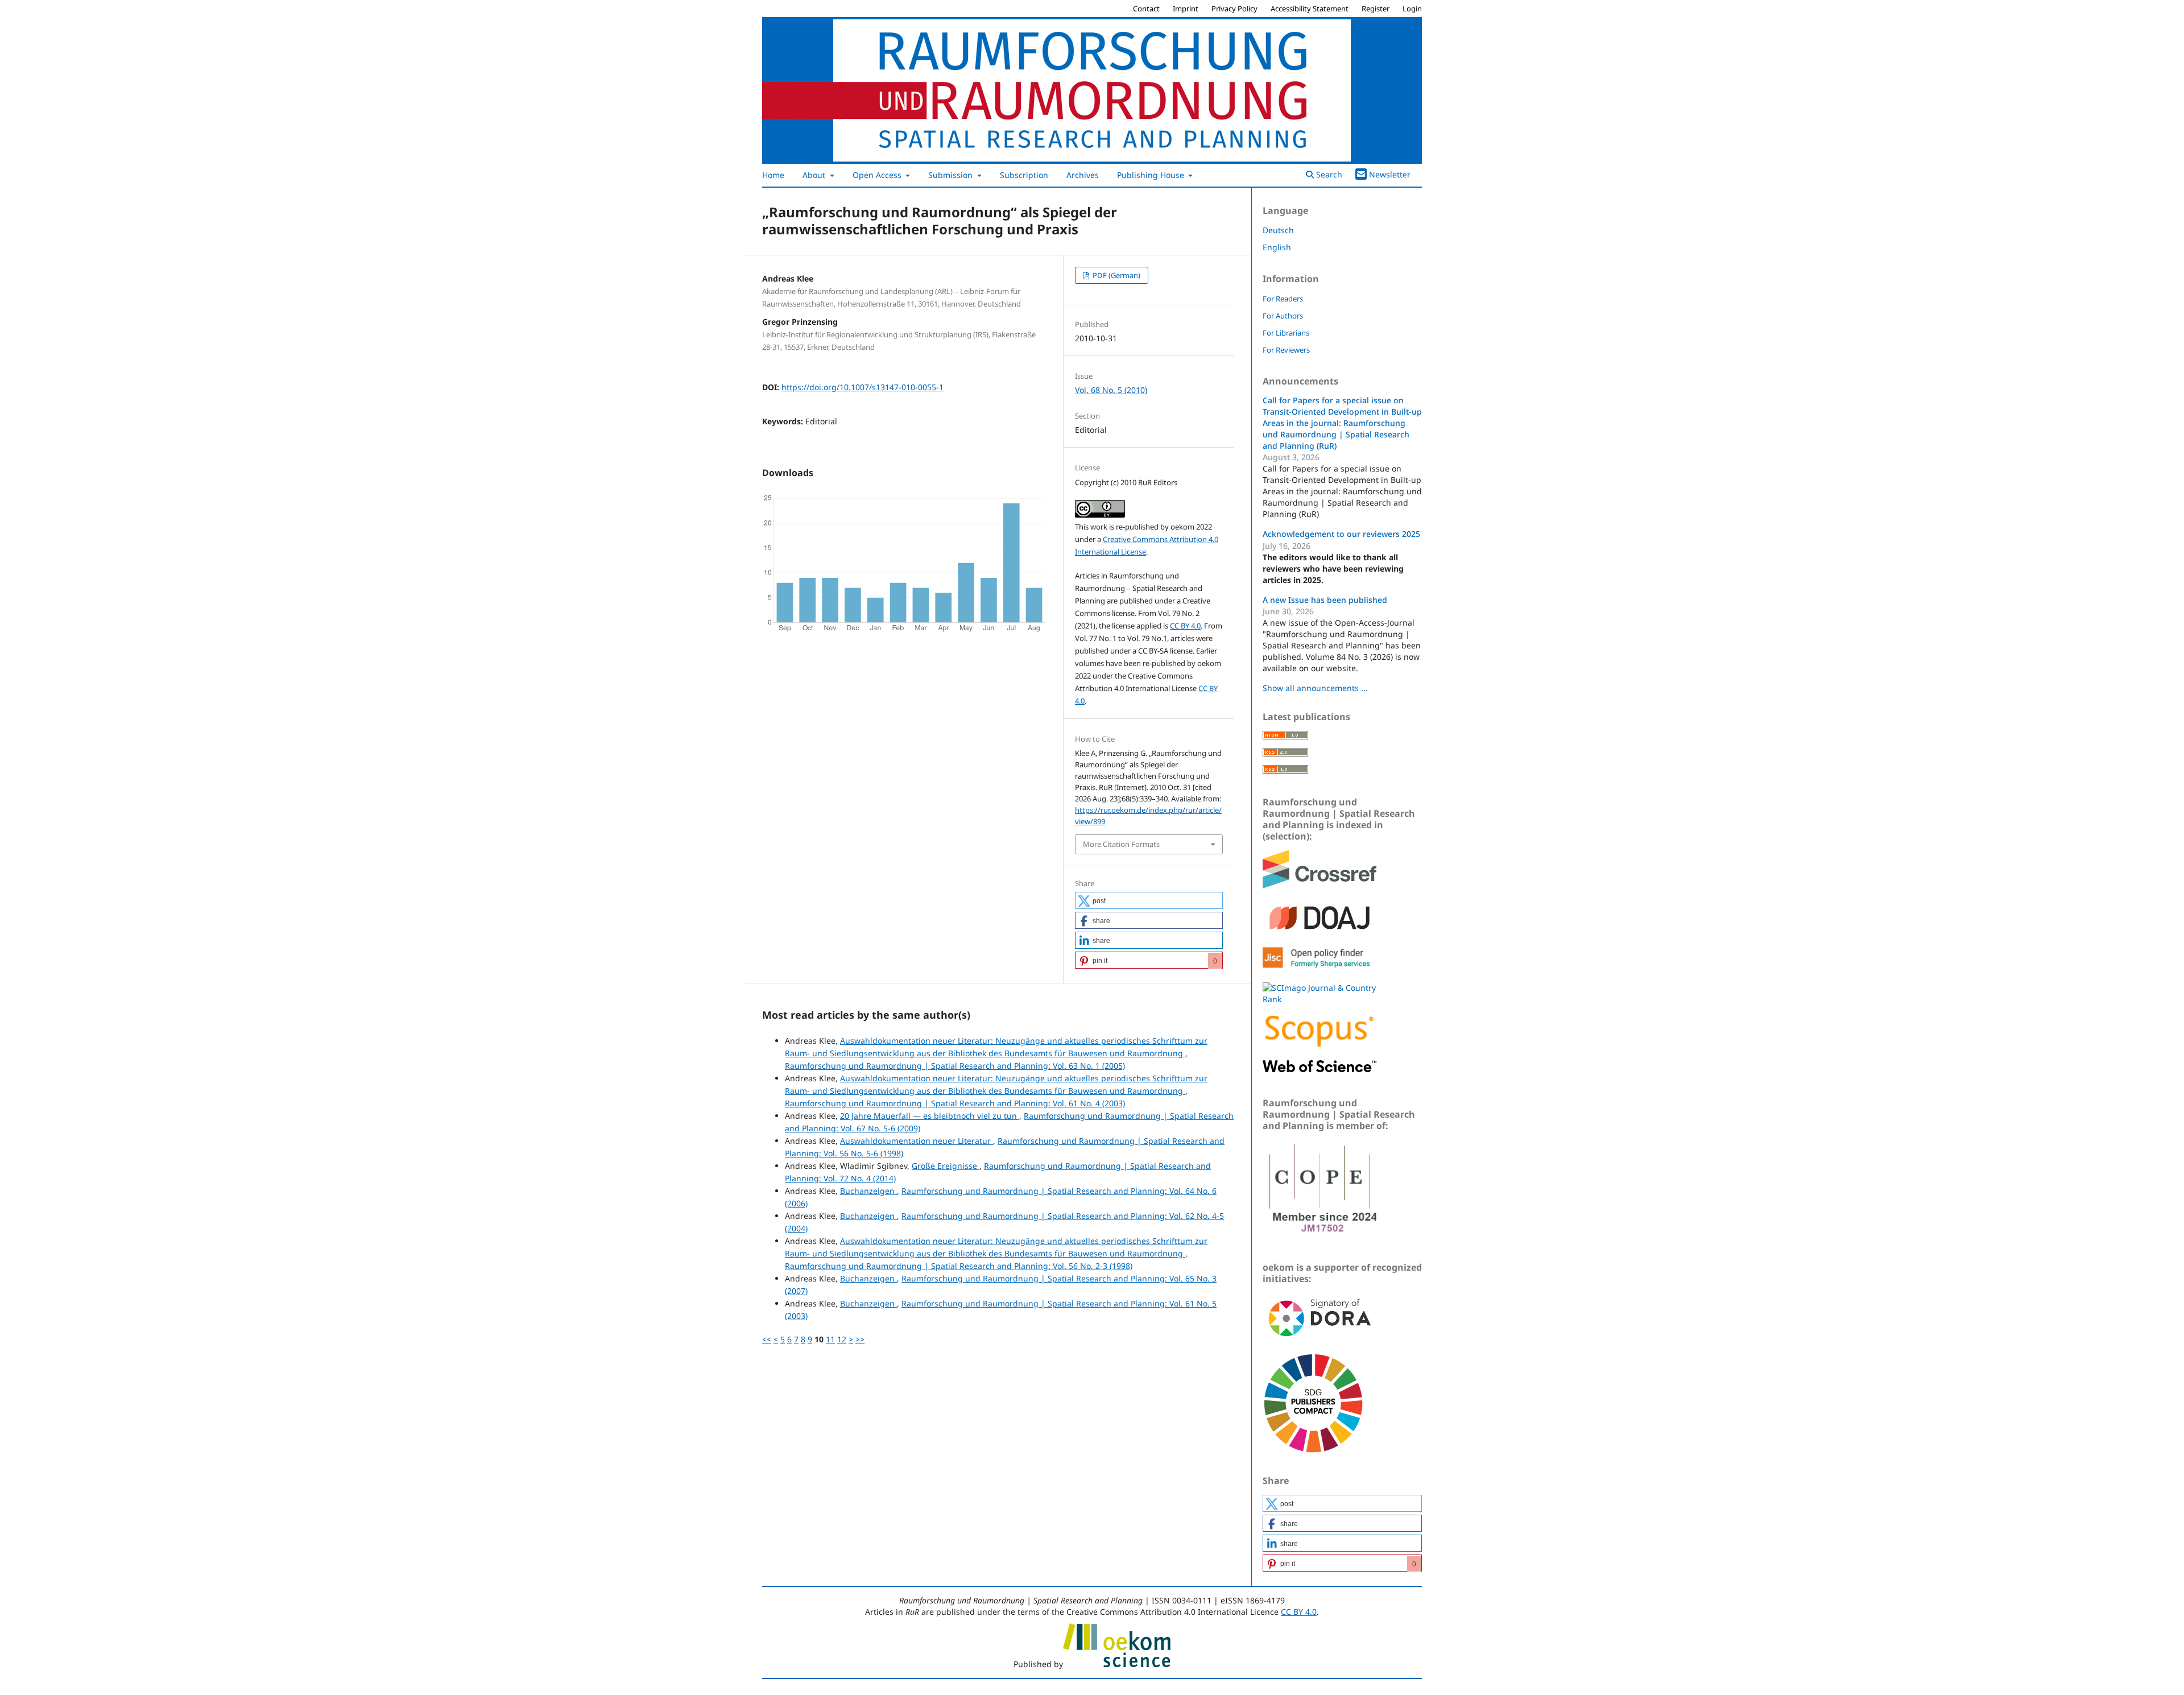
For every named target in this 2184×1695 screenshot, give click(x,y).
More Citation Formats (1121, 844)
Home (773, 175)
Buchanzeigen (868, 1191)
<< (767, 1339)
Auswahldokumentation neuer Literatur (917, 1141)
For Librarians (1286, 333)
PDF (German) (1116, 275)
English (1277, 247)
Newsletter (1390, 174)
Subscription (1024, 175)
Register (1376, 9)
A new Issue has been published (1325, 600)
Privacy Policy (1234, 9)
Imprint (1186, 9)
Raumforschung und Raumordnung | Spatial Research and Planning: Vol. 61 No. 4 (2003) (955, 1103)
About (815, 175)
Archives (1083, 175)
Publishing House (1152, 175)
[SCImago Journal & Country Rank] (1319, 999)
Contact (1146, 9)
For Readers (1283, 299)
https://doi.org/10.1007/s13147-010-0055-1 (863, 387)
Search (1328, 174)
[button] (1149, 900)
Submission (952, 175)
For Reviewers (1286, 350)
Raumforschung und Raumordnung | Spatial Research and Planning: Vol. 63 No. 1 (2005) (955, 1066)
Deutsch (1278, 230)
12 (842, 1339)
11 (830, 1339)
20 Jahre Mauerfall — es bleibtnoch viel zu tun (930, 1116)
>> (860, 1339)
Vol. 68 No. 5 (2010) (1111, 390)
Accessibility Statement (1310, 9)
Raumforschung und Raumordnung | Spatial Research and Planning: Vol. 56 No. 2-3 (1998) (959, 1266)
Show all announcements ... (1315, 688)
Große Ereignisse (946, 1166)
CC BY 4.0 (1185, 626)
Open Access (878, 175)
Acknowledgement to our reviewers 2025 (1341, 534)
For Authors (1283, 316)
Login (1412, 9)
